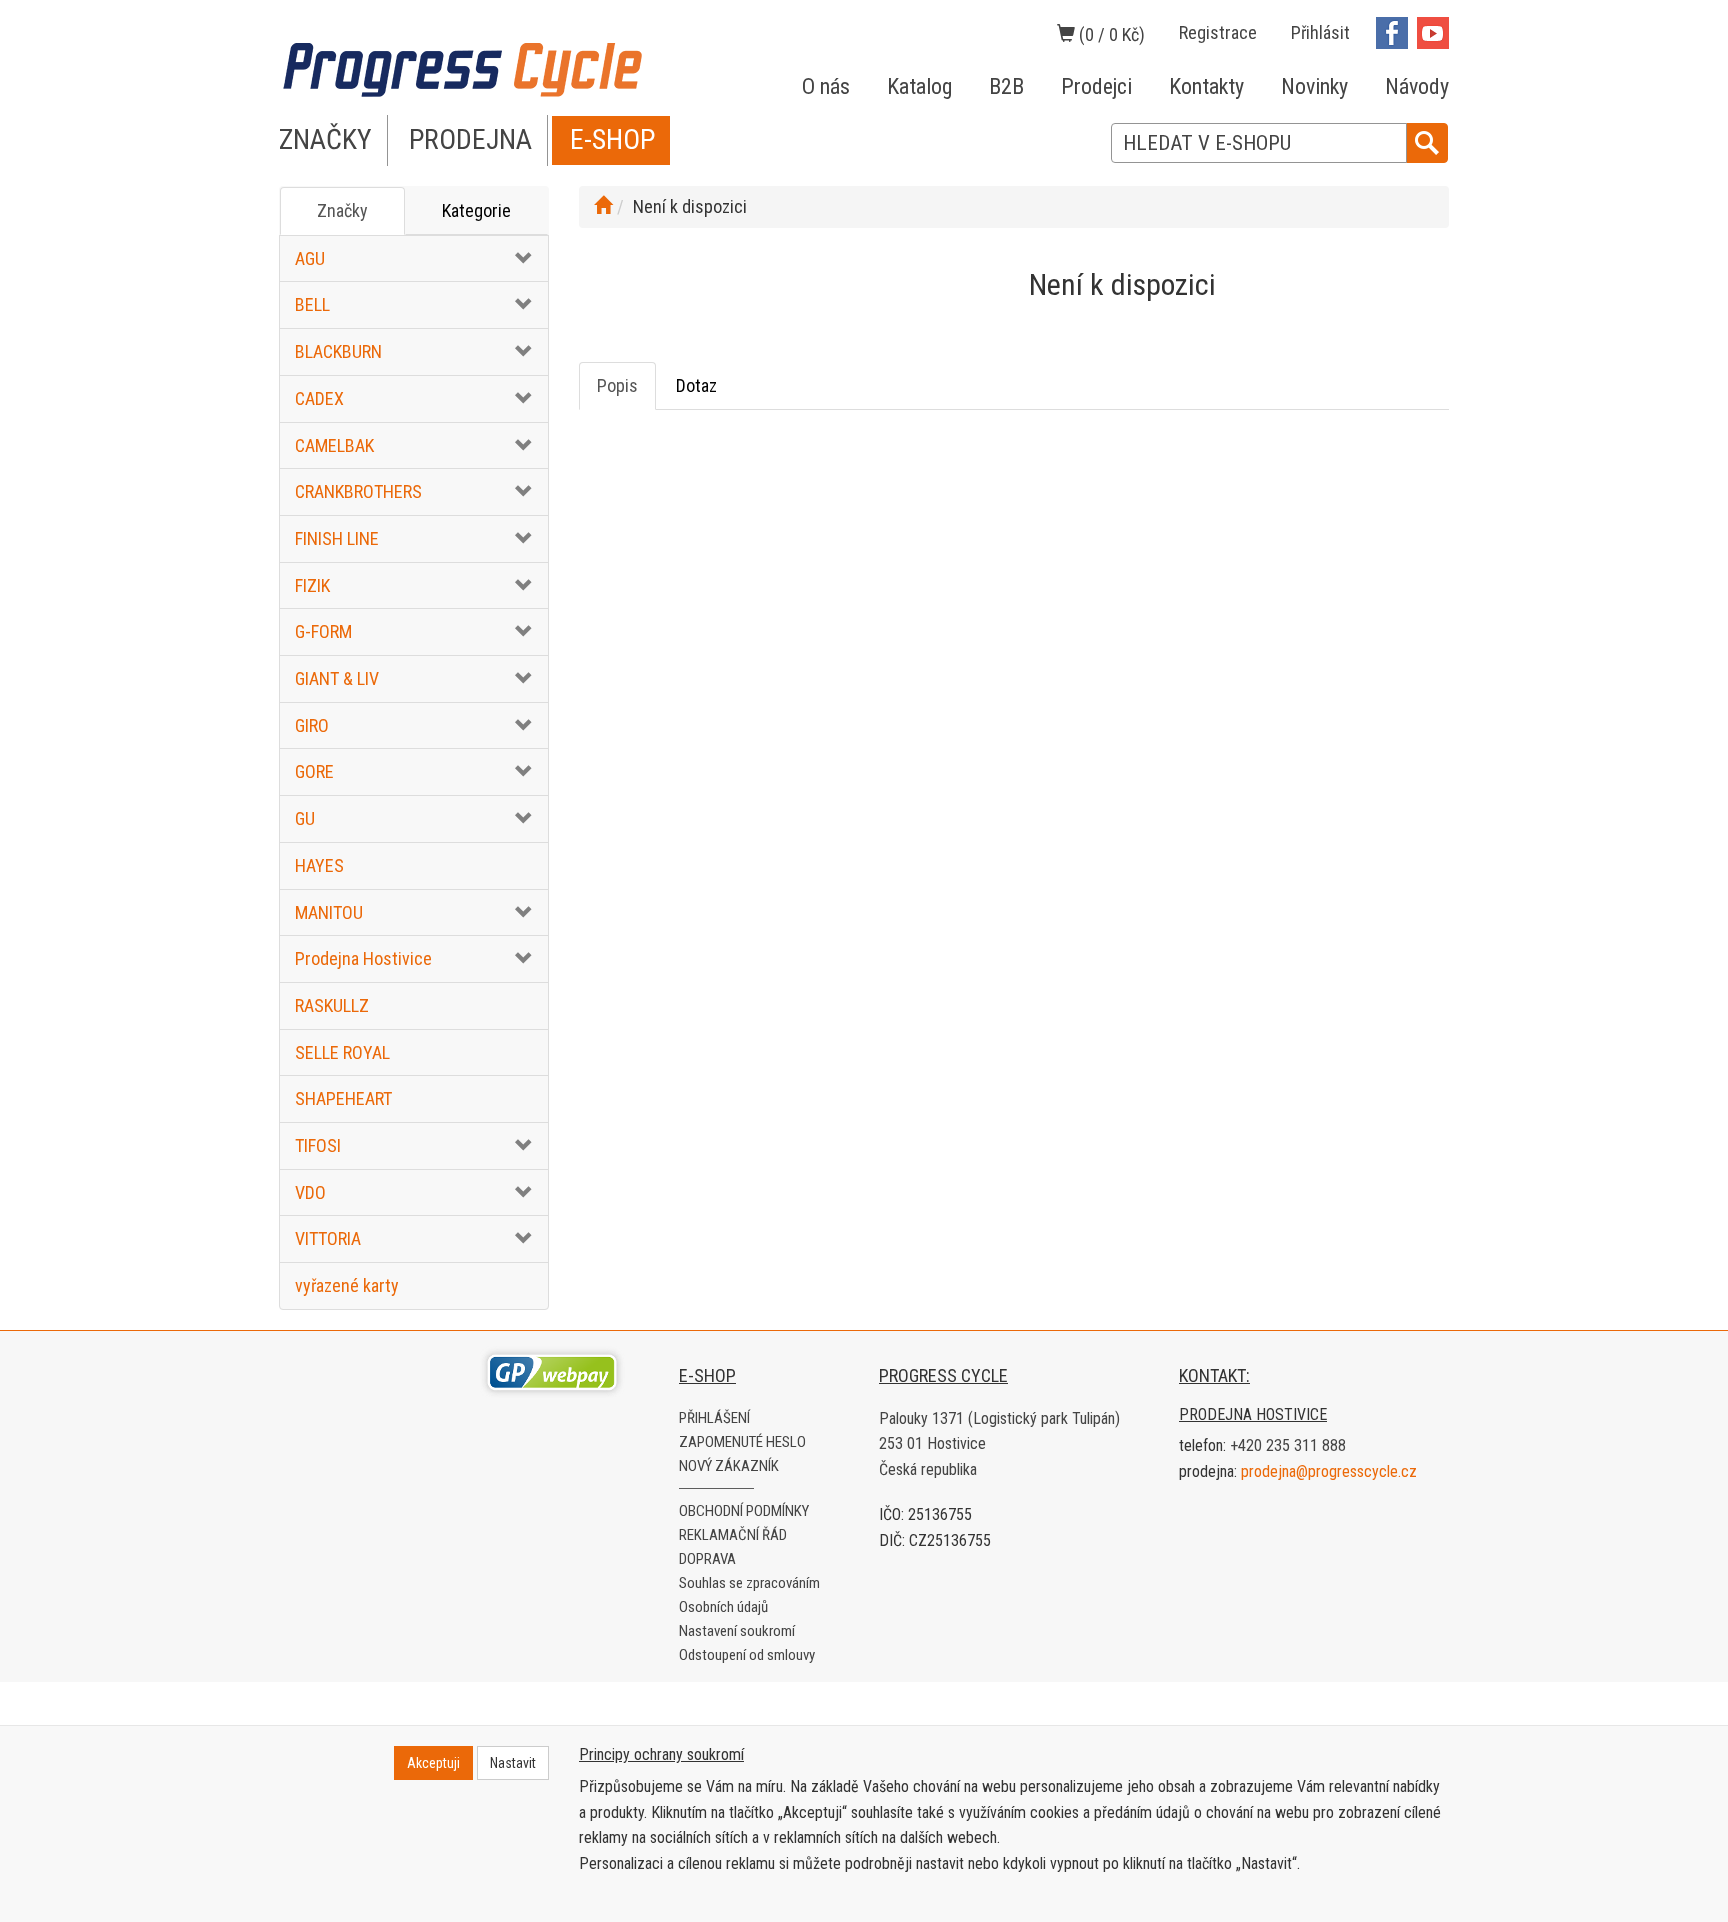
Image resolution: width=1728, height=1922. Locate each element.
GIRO (312, 725)
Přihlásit (1320, 32)
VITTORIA (328, 1238)
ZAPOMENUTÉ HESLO (742, 1442)
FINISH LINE (337, 538)
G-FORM (323, 631)
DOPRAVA (707, 1559)
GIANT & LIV (337, 678)
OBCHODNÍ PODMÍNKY (744, 1511)
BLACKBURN (338, 351)
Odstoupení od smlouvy (747, 1655)
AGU (310, 258)
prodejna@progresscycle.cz (1329, 1471)
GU (305, 818)
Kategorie (476, 210)
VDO (310, 1192)
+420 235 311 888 (1288, 1445)
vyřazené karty (347, 1285)
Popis (617, 385)
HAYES (319, 865)
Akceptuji (433, 1763)
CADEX (319, 398)
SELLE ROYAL (342, 1052)
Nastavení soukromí (737, 1631)
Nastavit (513, 1763)
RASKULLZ (332, 1005)
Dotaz (696, 385)
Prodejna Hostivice (363, 958)
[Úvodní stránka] (603, 206)
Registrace (1218, 32)
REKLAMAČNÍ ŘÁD (733, 1535)
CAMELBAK (334, 445)
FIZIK (312, 585)
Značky (342, 210)
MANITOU (329, 912)
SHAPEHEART (343, 1098)
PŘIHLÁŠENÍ (714, 1418)
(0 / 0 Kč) (1110, 34)
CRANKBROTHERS (358, 491)
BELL (312, 304)
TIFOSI (318, 1145)
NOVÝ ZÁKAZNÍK (729, 1466)
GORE (314, 771)
